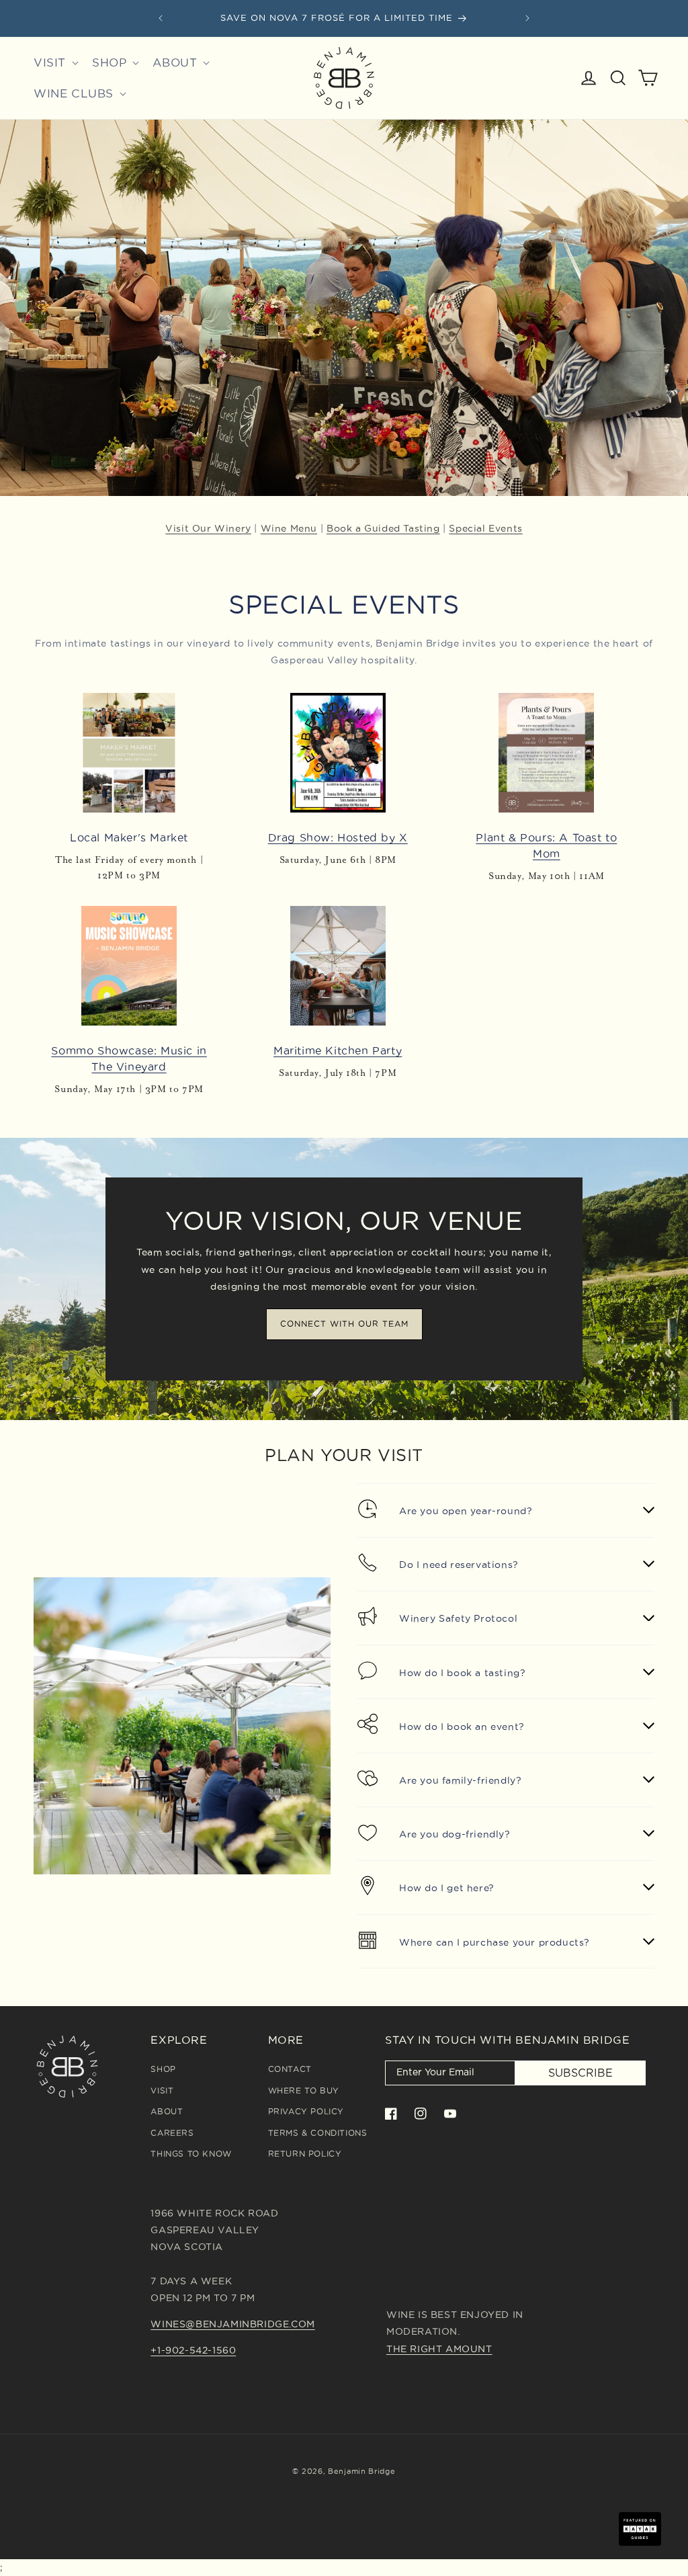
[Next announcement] (527, 18)
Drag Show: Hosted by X (338, 837)
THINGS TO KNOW (191, 2154)
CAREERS (172, 2133)
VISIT (162, 2090)
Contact (290, 2069)
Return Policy (305, 2154)
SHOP (163, 2069)
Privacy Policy (306, 2111)
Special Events (485, 528)
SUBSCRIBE (580, 2073)
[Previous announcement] (161, 18)
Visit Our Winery (208, 528)
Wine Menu (289, 528)
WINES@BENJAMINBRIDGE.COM (232, 2324)
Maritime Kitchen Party (338, 1050)
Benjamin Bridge (362, 2471)
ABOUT (167, 2111)
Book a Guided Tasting (383, 528)
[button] (55, 63)
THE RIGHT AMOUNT (439, 2349)
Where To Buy (304, 2090)
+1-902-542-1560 (193, 2350)
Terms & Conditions (318, 2133)
